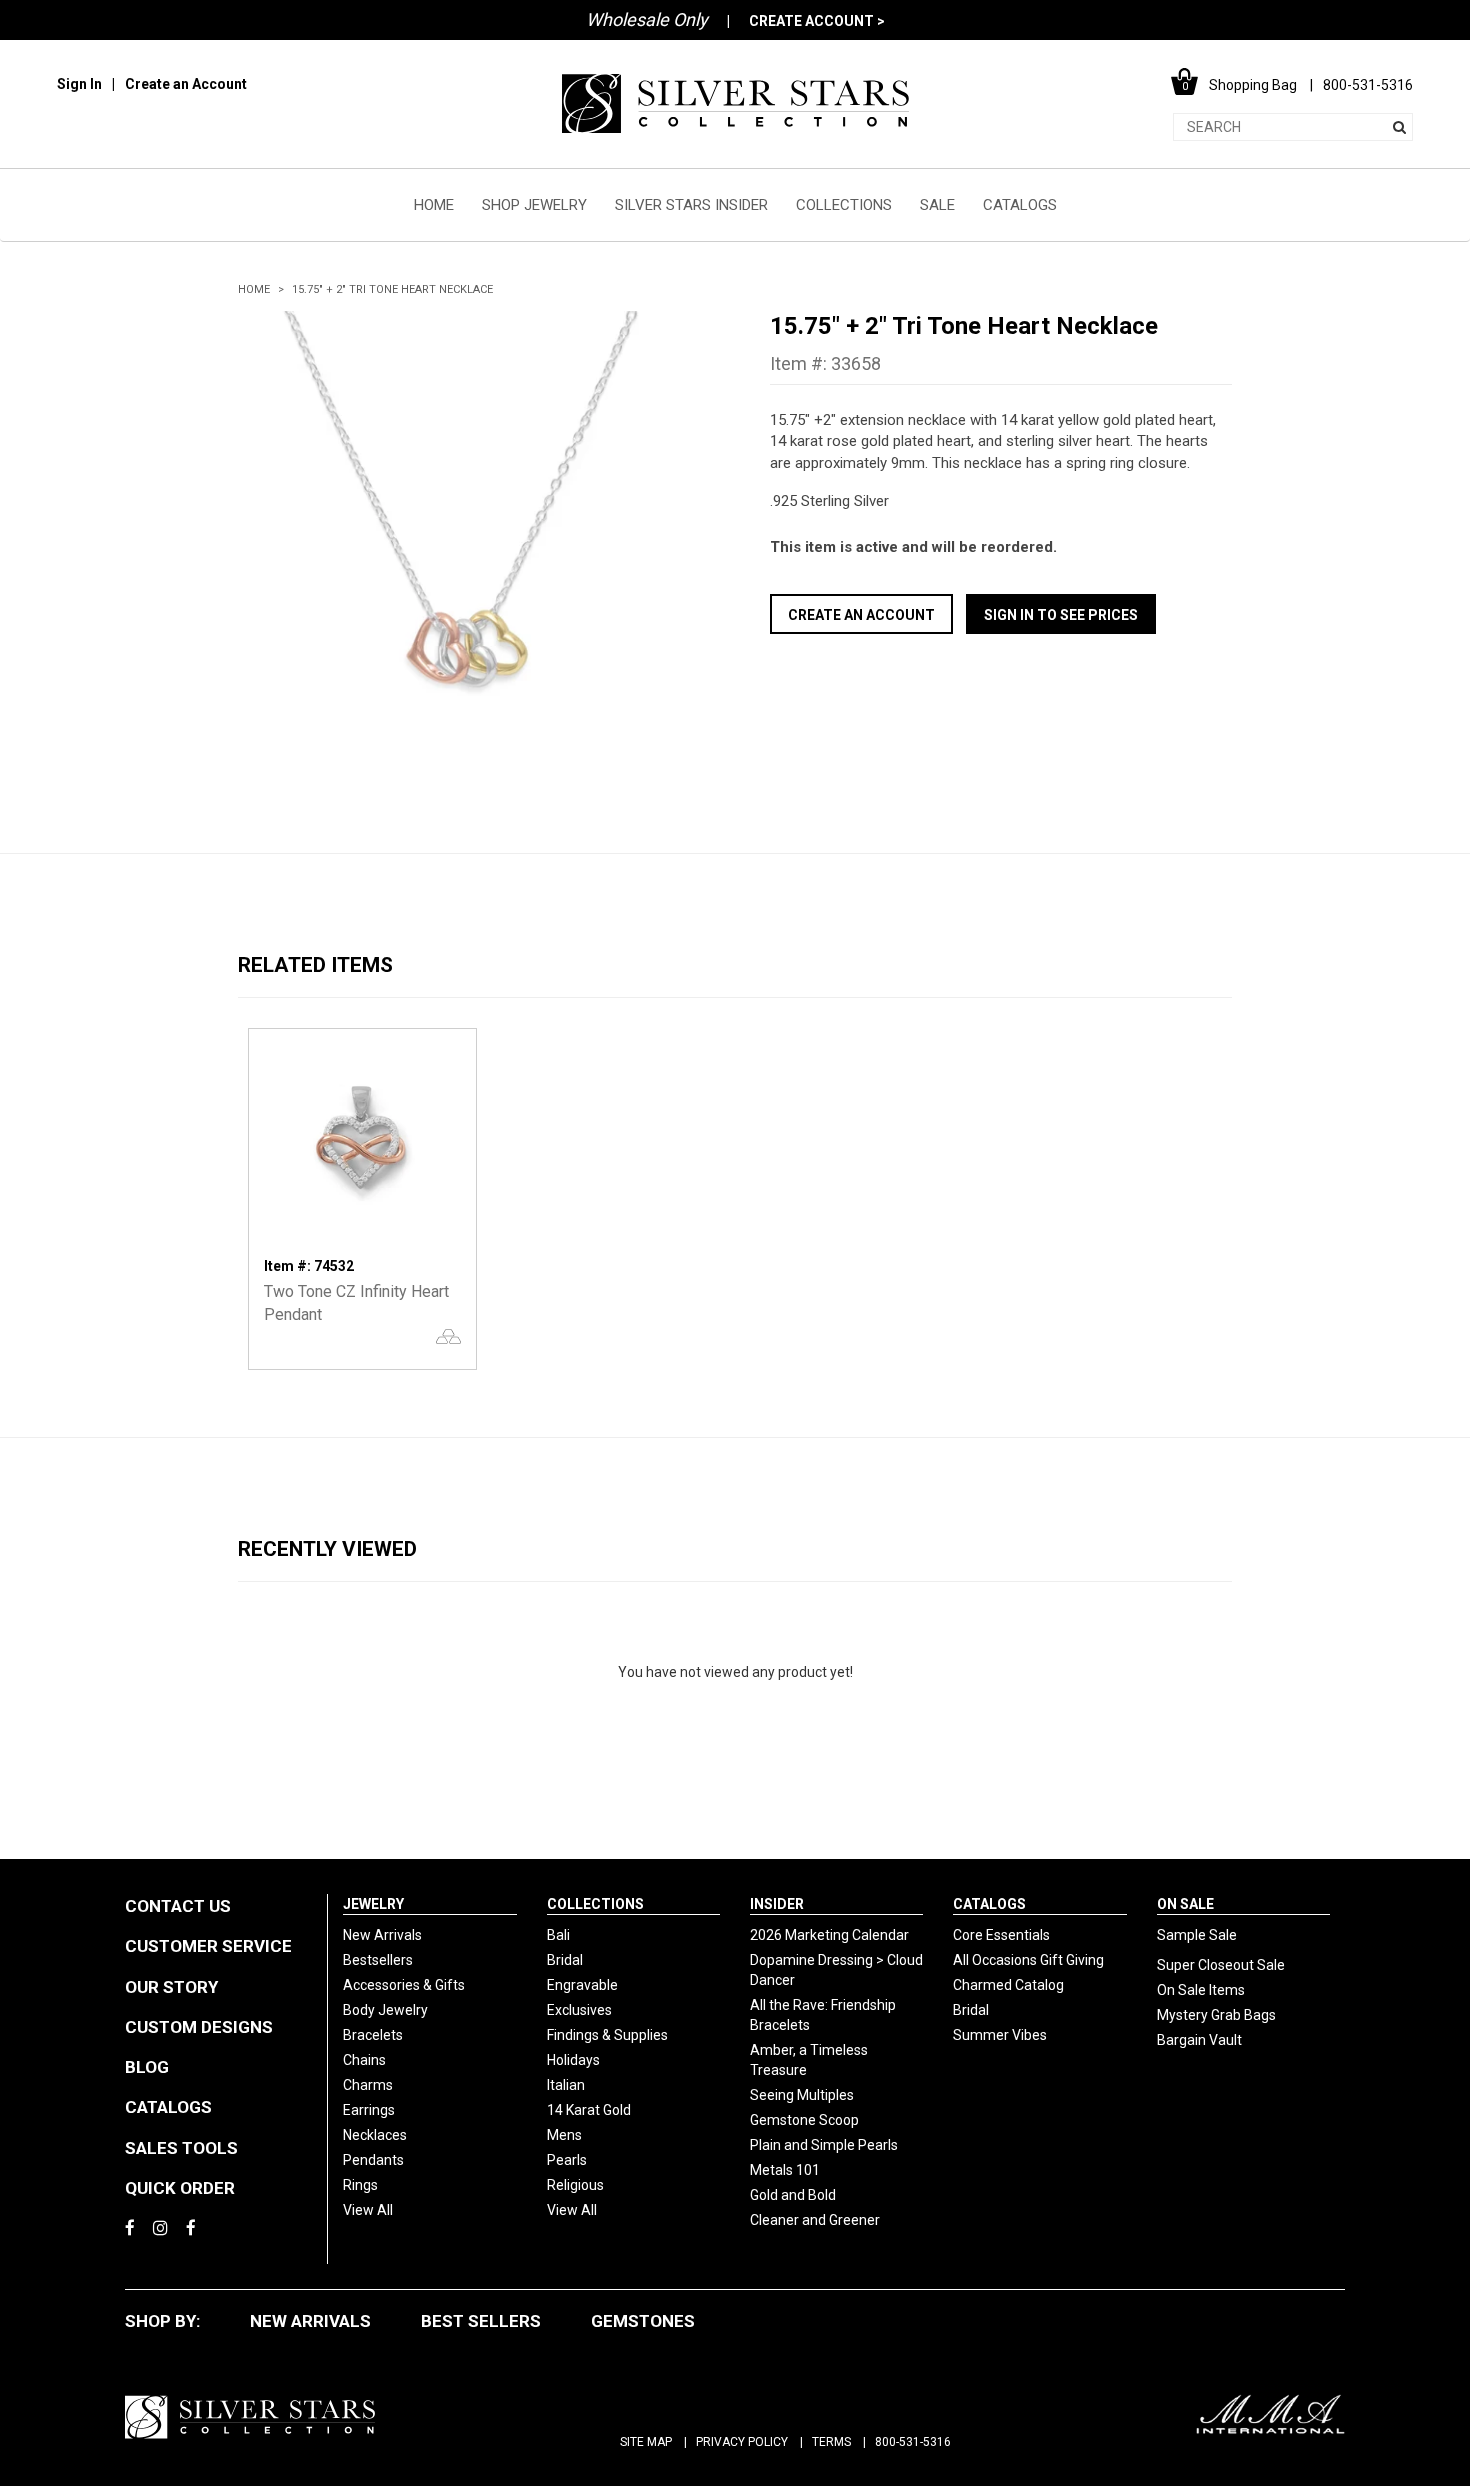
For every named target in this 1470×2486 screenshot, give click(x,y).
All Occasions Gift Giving (1028, 1960)
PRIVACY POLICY (742, 2442)
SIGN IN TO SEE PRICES (1061, 615)
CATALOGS (1020, 205)
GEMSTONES (643, 2321)
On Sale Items (1201, 1990)
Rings (360, 2185)
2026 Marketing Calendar (829, 1935)
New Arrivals (382, 1935)
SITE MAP (646, 2442)
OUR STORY (171, 1987)
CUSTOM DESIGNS (199, 2027)
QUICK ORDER (180, 2188)
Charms (368, 2085)
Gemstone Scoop (804, 2120)
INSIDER (777, 1904)
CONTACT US (178, 1906)
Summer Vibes (1000, 2035)
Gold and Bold (793, 2195)
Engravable (582, 1985)
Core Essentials (1001, 1935)
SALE (937, 205)
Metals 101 (785, 2170)
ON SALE (1185, 1904)
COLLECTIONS (844, 205)
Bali (558, 1935)
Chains (364, 2060)
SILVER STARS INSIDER (691, 205)
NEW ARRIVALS (310, 2321)
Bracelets (373, 2035)
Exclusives (579, 2010)
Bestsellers (378, 1960)
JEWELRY (373, 1904)
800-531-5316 (913, 2442)
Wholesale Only (647, 19)
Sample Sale (1197, 1935)
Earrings (369, 2110)
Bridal (565, 1960)
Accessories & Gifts (404, 1985)
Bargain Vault (1199, 2040)
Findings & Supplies (607, 2035)
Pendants (373, 2160)
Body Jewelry (385, 2010)
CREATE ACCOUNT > (817, 21)
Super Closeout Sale (1221, 1965)
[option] (469, 542)
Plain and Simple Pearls (824, 2145)
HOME (434, 205)
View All (368, 2210)
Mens (564, 2135)
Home (254, 289)
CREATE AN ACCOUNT (861, 615)
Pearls (567, 2160)
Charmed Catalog (1008, 1985)
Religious (575, 2185)
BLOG (147, 2067)
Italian (566, 2085)
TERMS (831, 2442)
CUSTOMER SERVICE (208, 1946)
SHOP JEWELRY (534, 205)
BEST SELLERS (481, 2321)
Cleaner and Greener (815, 2220)
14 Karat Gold (589, 2110)
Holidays (573, 2060)
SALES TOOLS (181, 2148)
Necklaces (375, 2135)
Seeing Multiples (802, 2095)
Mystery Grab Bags (1216, 2015)
